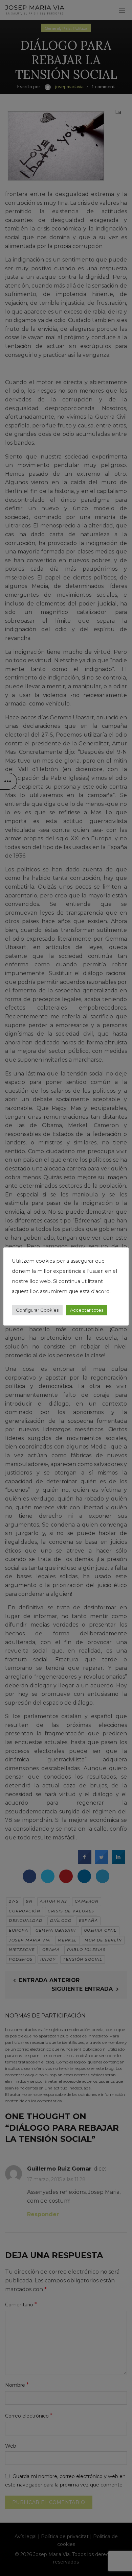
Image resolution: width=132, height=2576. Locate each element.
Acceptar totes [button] (87, 1310)
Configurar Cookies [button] (37, 1310)
